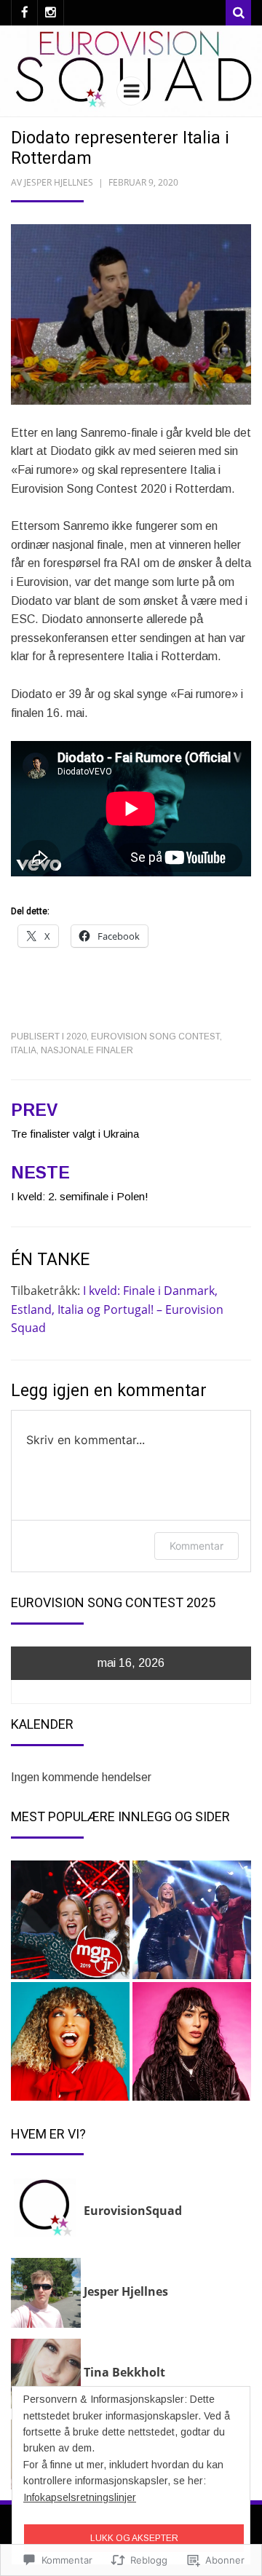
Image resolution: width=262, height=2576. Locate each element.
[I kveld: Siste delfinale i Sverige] (192, 2041)
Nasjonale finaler (87, 1050)
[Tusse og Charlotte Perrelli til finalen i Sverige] (192, 1920)
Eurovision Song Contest (155, 1037)
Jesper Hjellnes (59, 182)
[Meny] (131, 91)
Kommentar (196, 1546)
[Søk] (238, 13)
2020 (76, 1037)
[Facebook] (24, 13)
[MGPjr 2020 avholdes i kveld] (70, 1920)
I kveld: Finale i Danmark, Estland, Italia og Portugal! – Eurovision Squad (117, 1309)
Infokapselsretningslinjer (80, 2497)
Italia (24, 1050)
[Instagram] (51, 13)
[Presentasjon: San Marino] (70, 2041)
